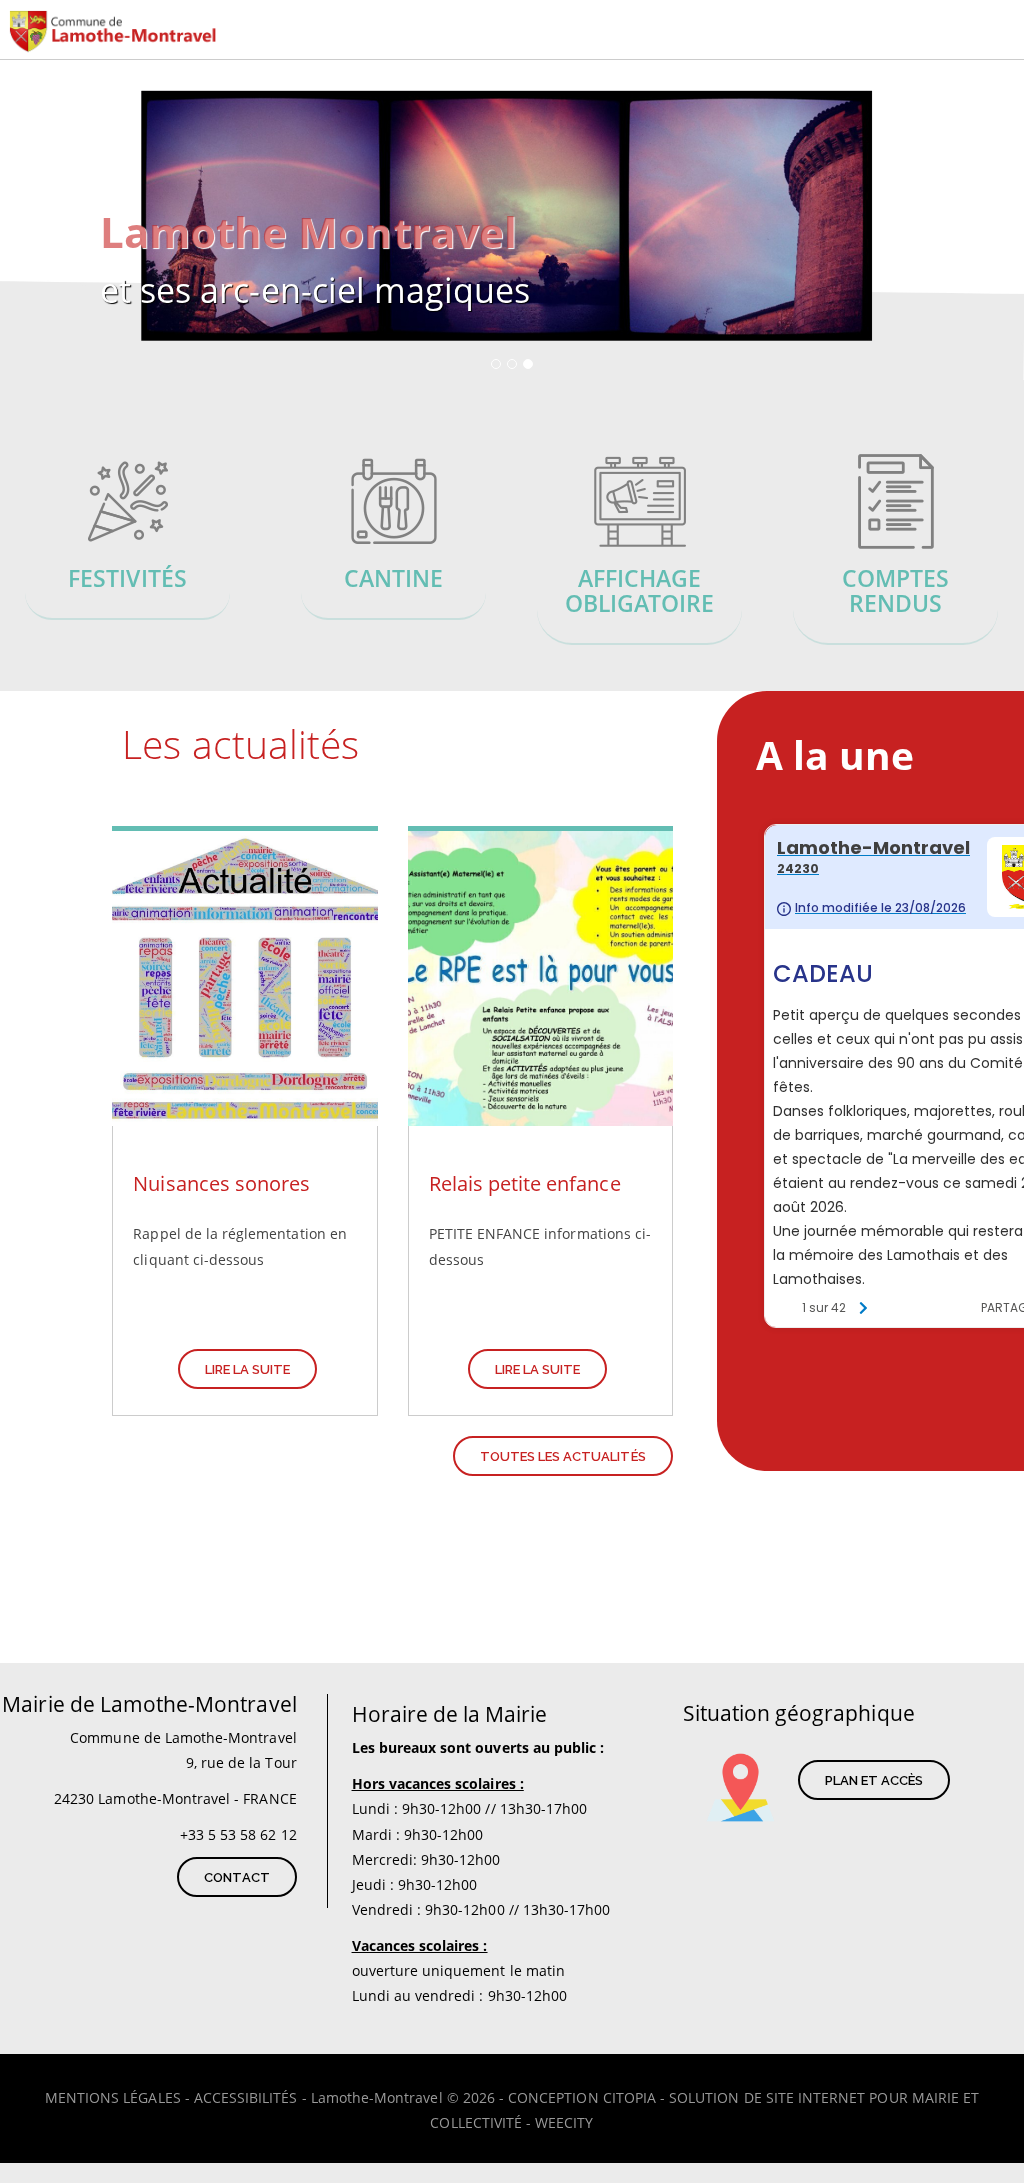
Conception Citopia (582, 2097)
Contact (236, 1877)
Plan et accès (874, 1780)
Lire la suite (248, 1369)
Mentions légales (113, 2097)
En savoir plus (128, 538)
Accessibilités (246, 2097)
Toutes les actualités (563, 1456)
